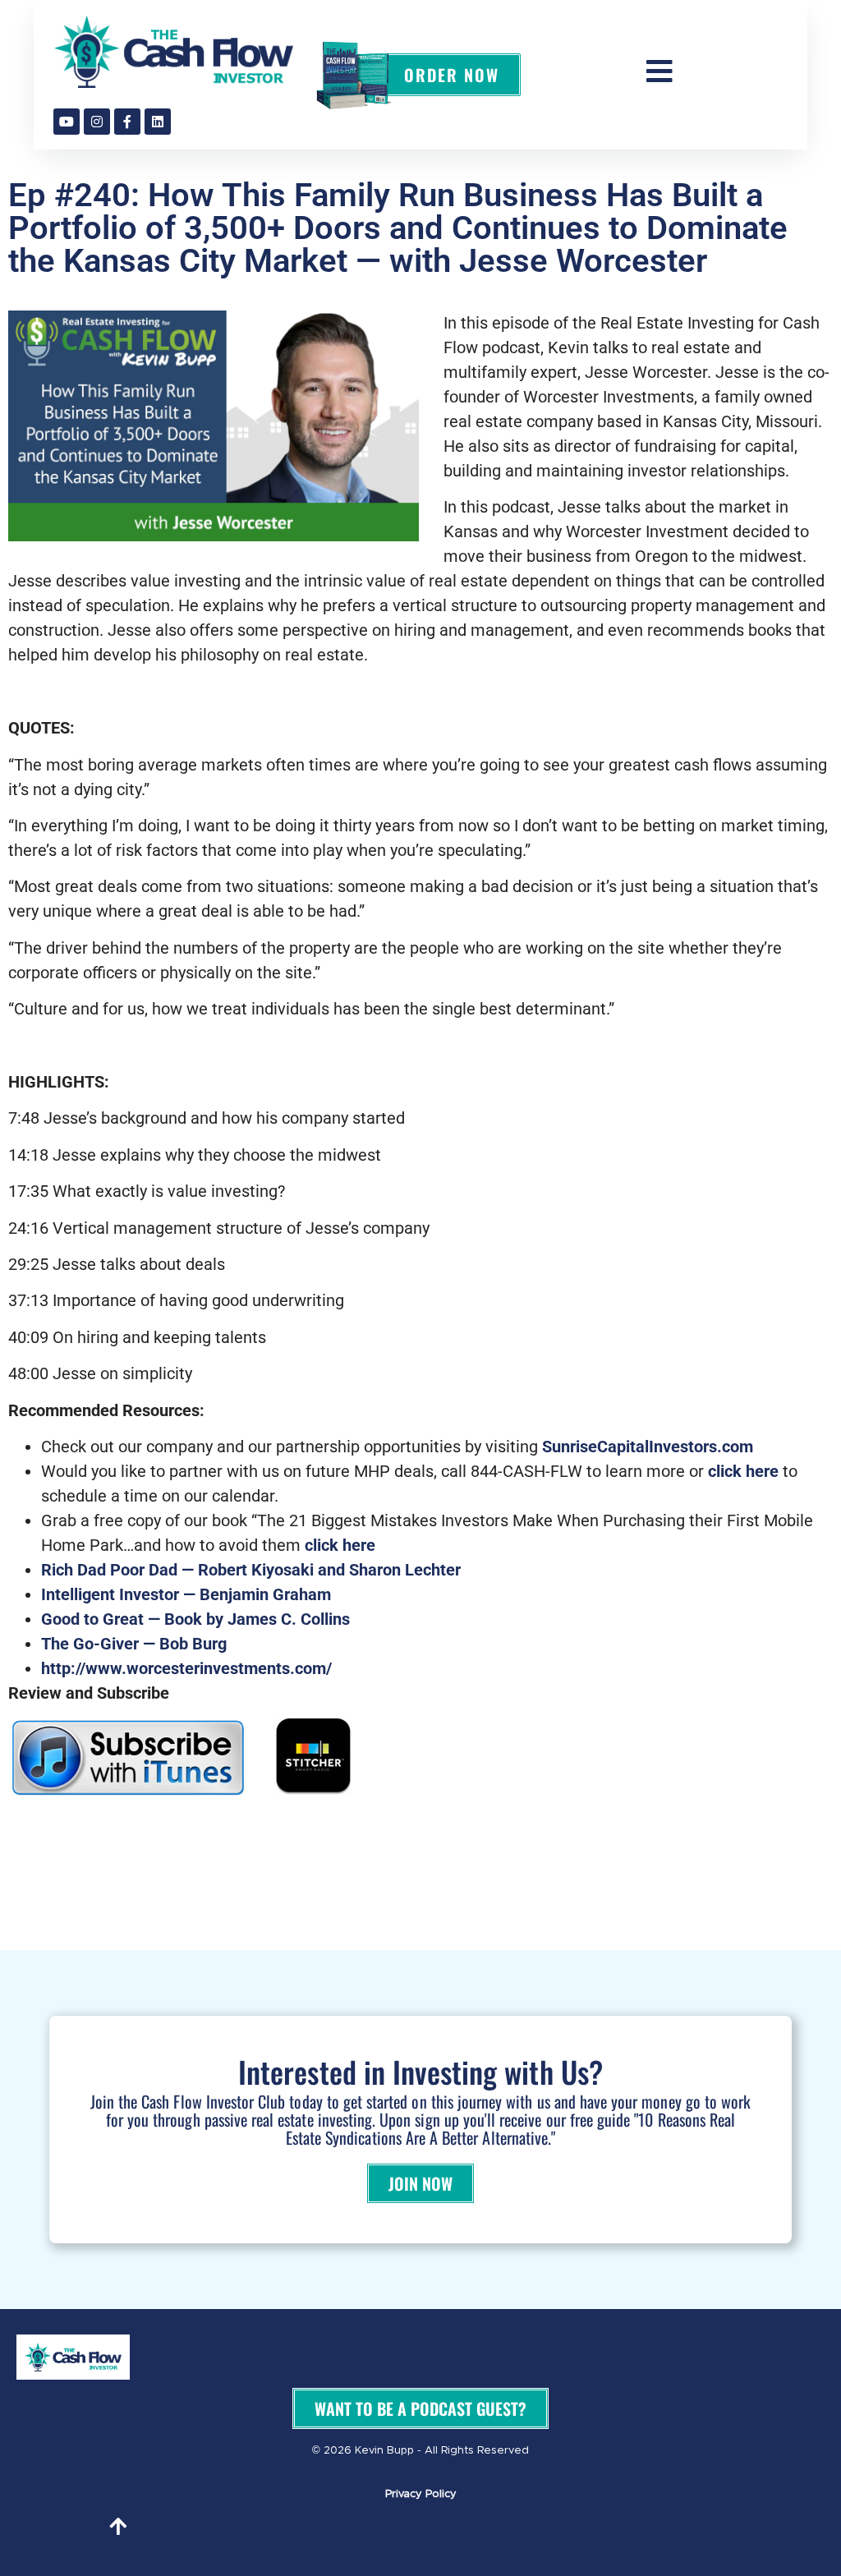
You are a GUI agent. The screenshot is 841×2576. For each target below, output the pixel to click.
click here (743, 1471)
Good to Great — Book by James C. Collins (195, 1619)
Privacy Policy (421, 2494)
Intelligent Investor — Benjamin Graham (186, 1594)
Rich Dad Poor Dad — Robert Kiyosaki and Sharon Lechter (251, 1570)
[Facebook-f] (127, 122)
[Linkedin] (158, 122)
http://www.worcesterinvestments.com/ (186, 1668)
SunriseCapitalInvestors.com (648, 1447)
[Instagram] (97, 122)
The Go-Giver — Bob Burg (134, 1644)
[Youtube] (67, 122)
